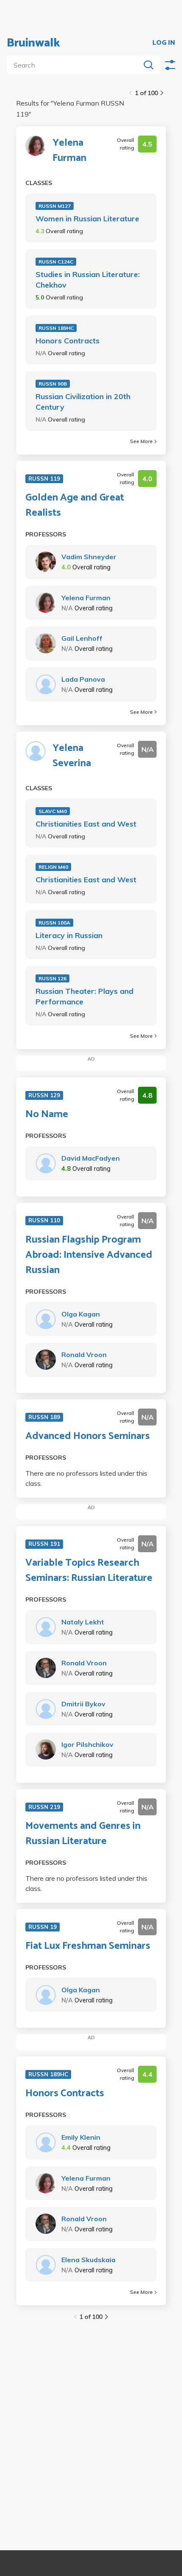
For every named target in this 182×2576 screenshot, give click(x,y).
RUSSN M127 (55, 206)
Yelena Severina (72, 756)
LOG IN (164, 43)
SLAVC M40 (53, 811)
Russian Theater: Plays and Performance (84, 996)
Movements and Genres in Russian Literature (83, 1834)
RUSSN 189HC (56, 328)
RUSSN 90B (53, 384)
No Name (47, 1115)
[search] (75, 65)
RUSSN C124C (56, 262)
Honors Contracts (68, 341)
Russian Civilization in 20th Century (83, 402)
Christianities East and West (86, 824)
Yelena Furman (69, 151)
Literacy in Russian (69, 935)
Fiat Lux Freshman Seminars (88, 1946)
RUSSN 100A (54, 923)
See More (141, 441)
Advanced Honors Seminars (88, 1436)
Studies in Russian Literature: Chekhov (88, 280)
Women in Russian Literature (87, 219)
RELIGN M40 (53, 867)
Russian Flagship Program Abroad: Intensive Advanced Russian (89, 1255)
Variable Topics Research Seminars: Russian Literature (89, 1571)
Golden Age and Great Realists (75, 506)
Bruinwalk (33, 43)
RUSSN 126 (52, 978)
